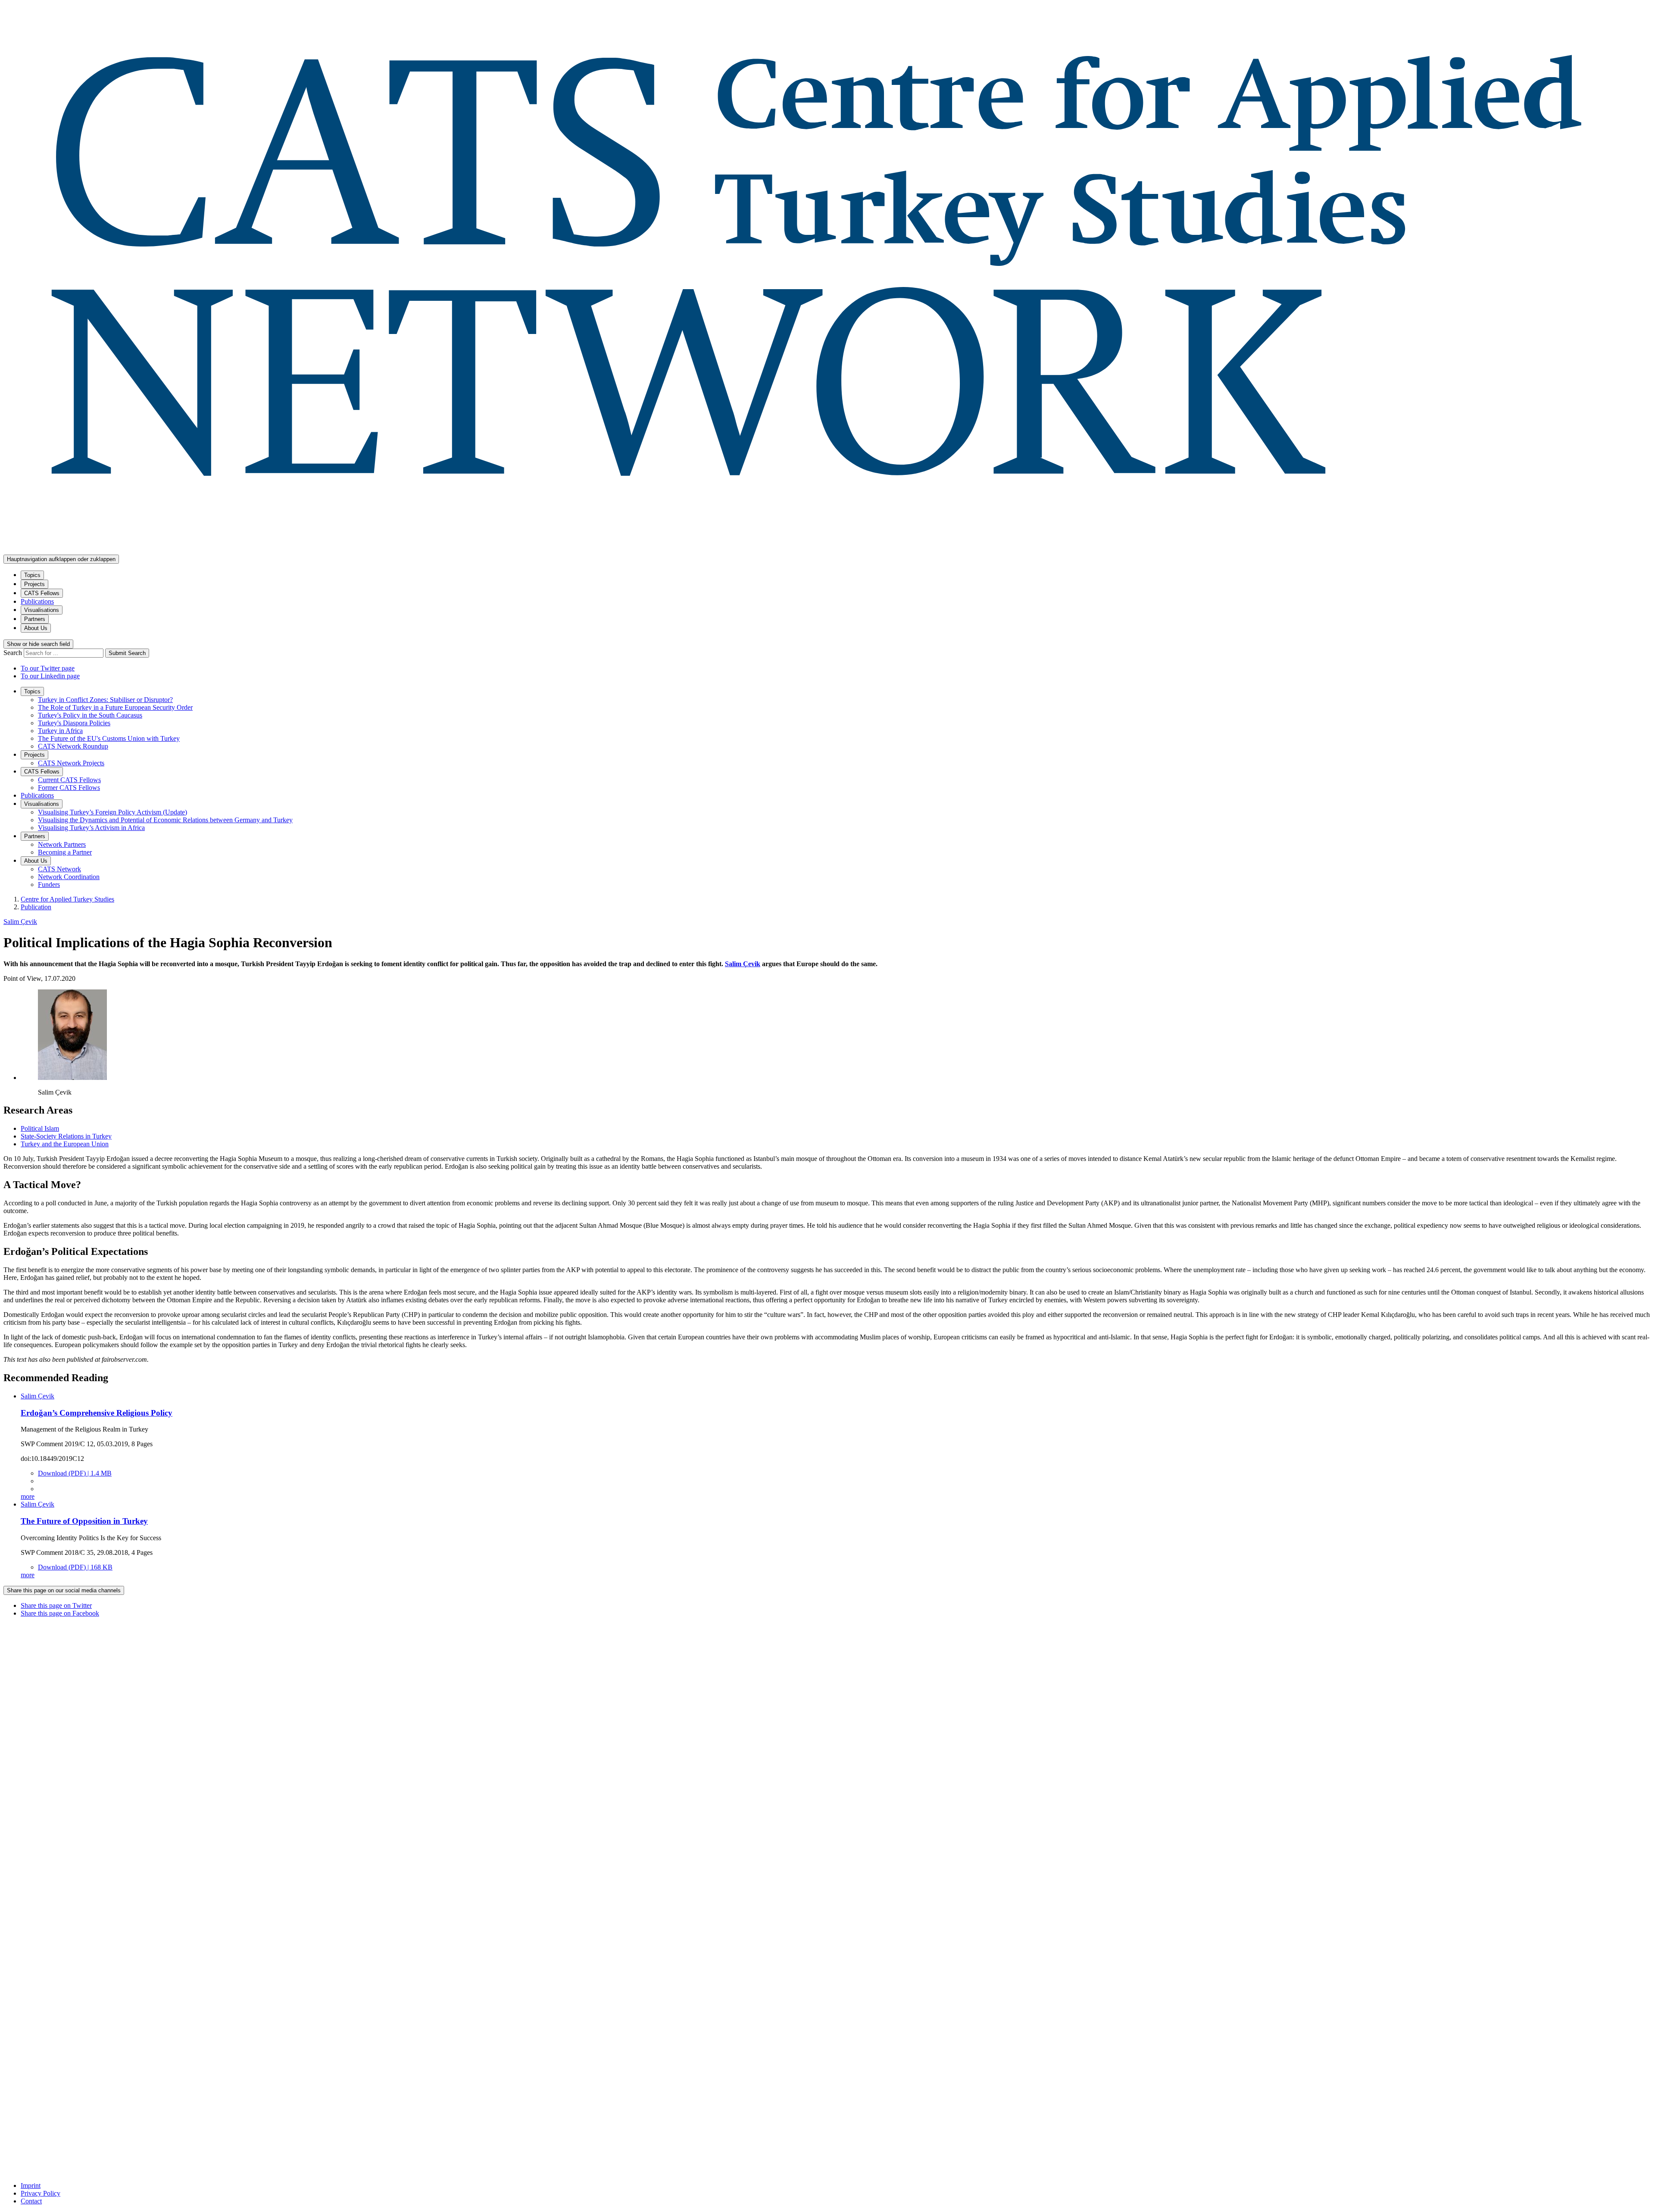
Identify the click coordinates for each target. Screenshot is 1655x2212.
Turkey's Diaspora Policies (74, 723)
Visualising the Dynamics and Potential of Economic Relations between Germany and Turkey (165, 820)
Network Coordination (69, 877)
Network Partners (62, 844)
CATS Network (59, 869)
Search (14, 653)
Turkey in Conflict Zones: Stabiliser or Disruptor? (105, 700)
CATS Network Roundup (73, 746)
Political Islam (40, 1128)
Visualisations (42, 610)
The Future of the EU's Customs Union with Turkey (109, 738)
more (28, 1496)
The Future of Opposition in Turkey (84, 1521)
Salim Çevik (20, 922)
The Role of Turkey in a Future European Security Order (115, 707)
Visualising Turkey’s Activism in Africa (91, 828)
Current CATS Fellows (69, 780)
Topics (32, 575)
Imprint (31, 2185)
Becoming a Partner (65, 852)
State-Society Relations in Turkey (66, 1136)
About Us (36, 628)
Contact (31, 2201)
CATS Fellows (42, 593)
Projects (34, 584)
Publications (37, 601)
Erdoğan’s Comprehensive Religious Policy (97, 1413)
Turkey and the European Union (65, 1144)
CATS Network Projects (71, 763)
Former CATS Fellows (69, 788)
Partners (35, 619)
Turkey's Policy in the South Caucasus (90, 715)
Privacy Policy (41, 2193)
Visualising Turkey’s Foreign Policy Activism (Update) (112, 812)
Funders (49, 884)
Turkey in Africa (60, 731)
